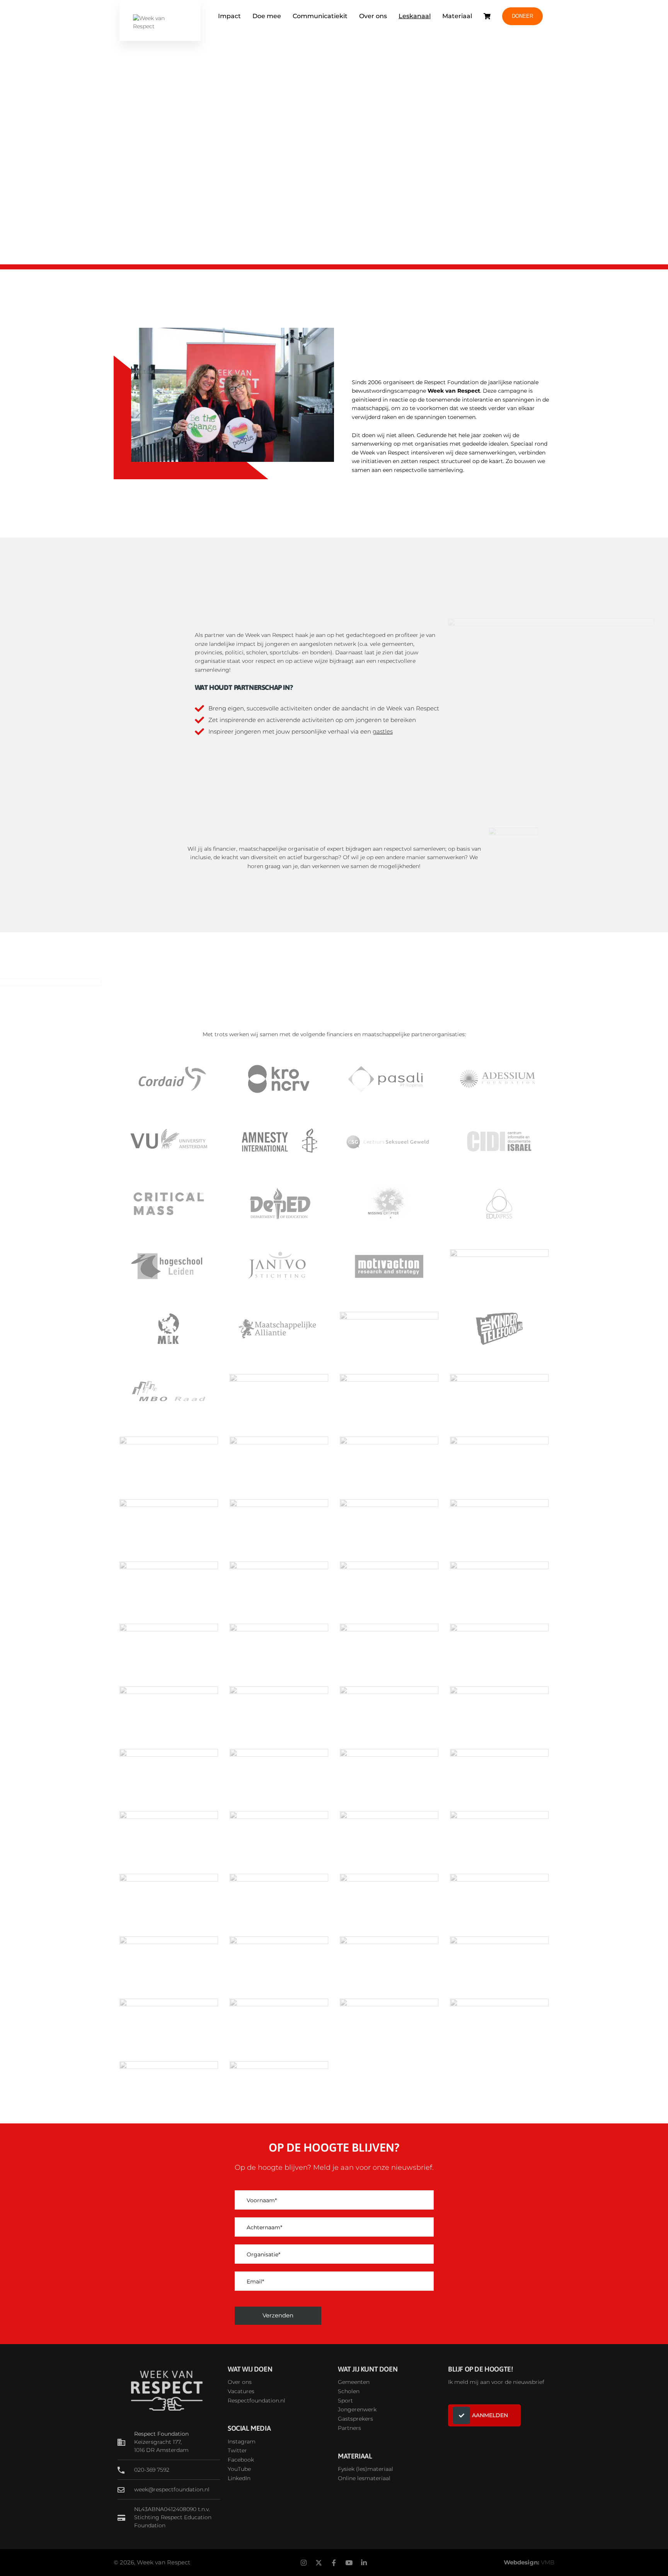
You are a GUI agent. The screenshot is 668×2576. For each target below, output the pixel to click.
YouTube (239, 2469)
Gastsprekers (355, 2419)
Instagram (242, 2441)
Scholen (349, 2391)
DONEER (522, 16)
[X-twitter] (319, 2562)
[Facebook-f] (334, 2562)
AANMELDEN (490, 2415)
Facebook (241, 2460)
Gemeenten (354, 2382)
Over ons (373, 16)
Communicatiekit (320, 16)
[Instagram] (304, 2562)
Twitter (237, 2450)
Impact (229, 16)
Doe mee (267, 16)
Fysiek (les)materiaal (366, 2469)
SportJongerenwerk (357, 2405)
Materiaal (457, 16)
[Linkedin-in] (364, 2562)
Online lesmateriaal (364, 2478)
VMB (548, 2562)
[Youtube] (349, 2562)
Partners (349, 2428)
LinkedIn (239, 2478)
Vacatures (241, 2391)
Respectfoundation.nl (256, 2401)
